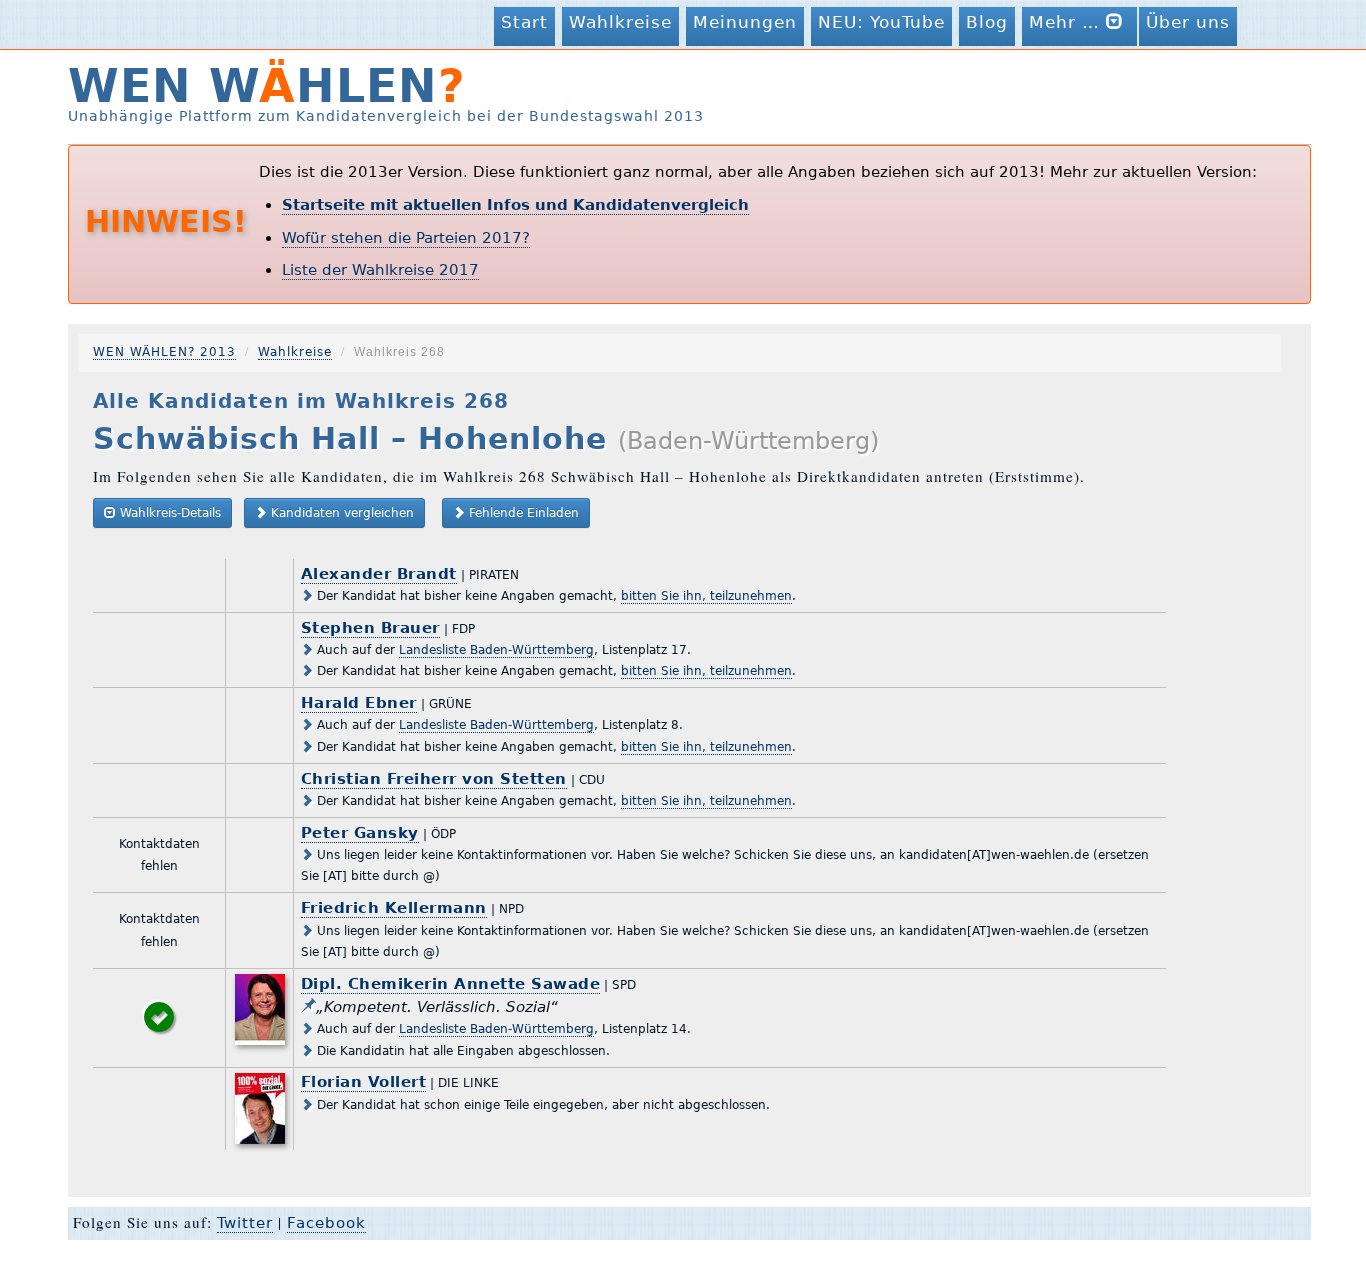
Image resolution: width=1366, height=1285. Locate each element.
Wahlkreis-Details (168, 513)
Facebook (326, 1223)
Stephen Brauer (370, 628)
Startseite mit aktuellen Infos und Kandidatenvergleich (515, 205)
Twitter (245, 1223)
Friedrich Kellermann (394, 908)
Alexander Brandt (379, 574)
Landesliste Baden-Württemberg (496, 650)
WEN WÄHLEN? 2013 (164, 352)
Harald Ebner (359, 703)
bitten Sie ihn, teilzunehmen (706, 596)
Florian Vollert (364, 1082)
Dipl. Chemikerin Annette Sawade (451, 984)
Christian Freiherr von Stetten (434, 779)
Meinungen (745, 22)
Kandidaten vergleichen (340, 513)
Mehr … (1067, 22)
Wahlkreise (620, 22)
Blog (987, 22)
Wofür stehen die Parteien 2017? (406, 238)
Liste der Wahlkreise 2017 (380, 270)
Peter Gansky (360, 833)
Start (524, 22)
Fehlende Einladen (522, 513)
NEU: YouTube (881, 22)
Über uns (1188, 22)
